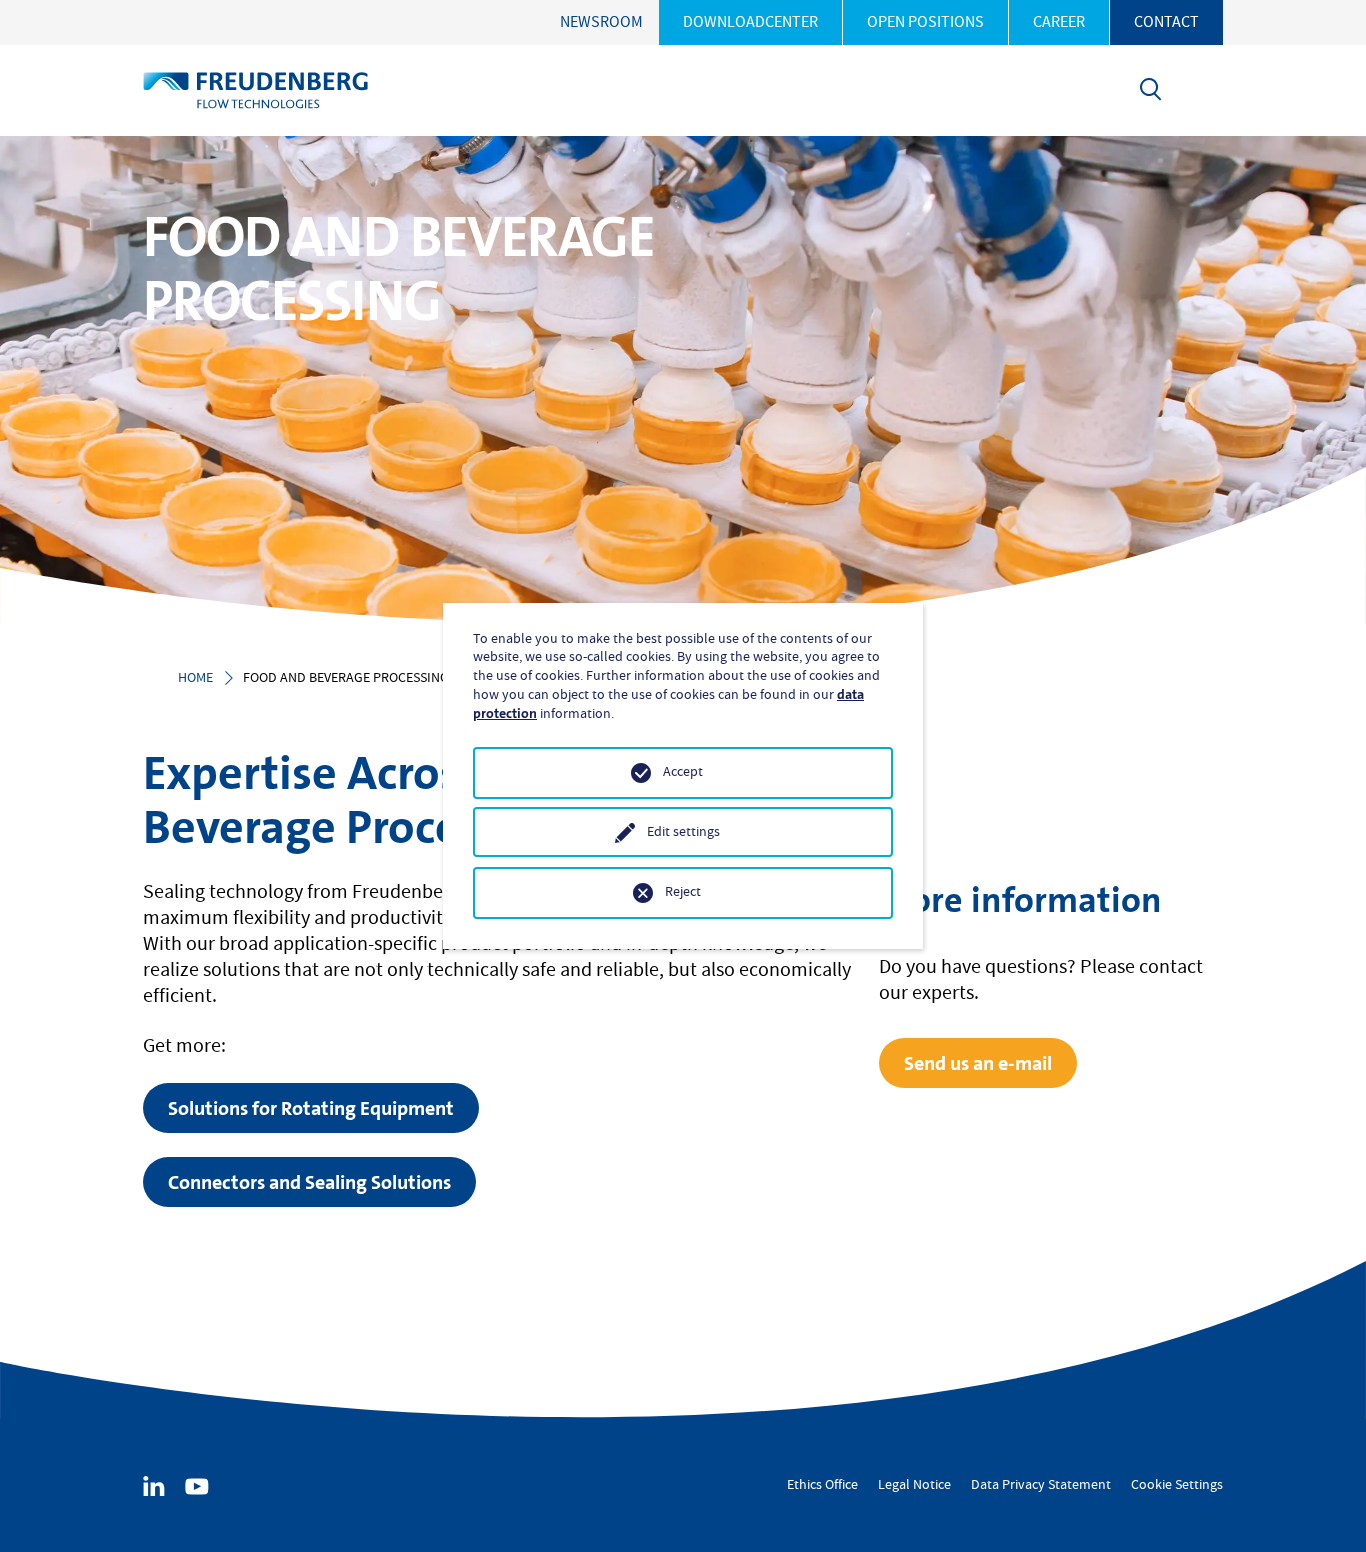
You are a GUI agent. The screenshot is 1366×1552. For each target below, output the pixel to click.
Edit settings (683, 832)
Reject (683, 892)
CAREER (1059, 22)
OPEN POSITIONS (925, 22)
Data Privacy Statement (1041, 1485)
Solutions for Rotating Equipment (311, 1108)
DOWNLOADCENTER (750, 22)
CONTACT (1166, 22)
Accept (683, 772)
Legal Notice (914, 1485)
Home (195, 678)
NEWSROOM (601, 22)
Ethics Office (822, 1485)
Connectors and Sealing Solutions (309, 1182)
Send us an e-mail (978, 1063)
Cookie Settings (1177, 1485)
